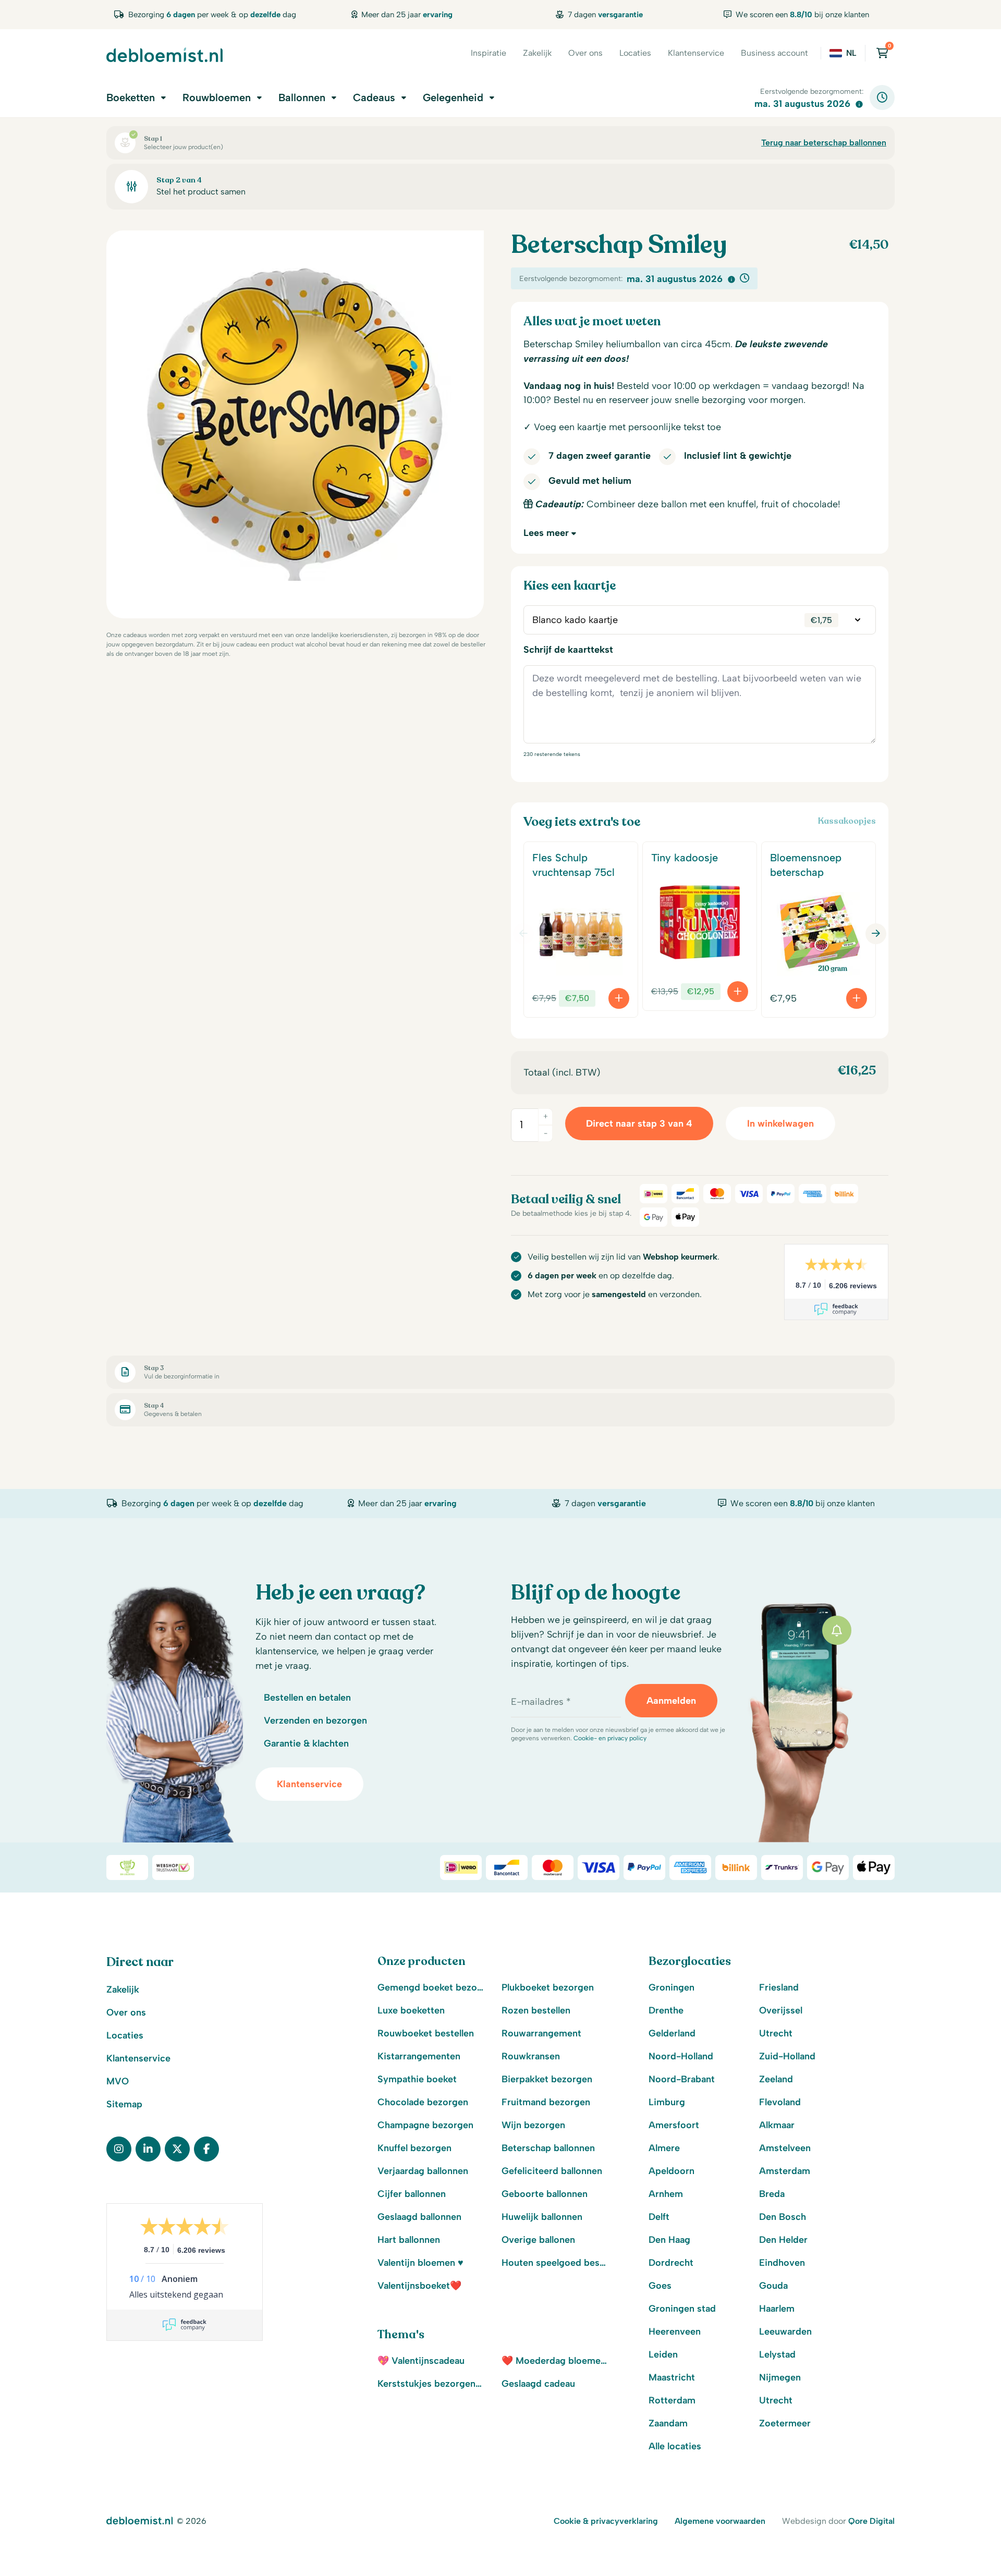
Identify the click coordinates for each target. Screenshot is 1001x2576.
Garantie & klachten (306, 1743)
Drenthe (666, 2010)
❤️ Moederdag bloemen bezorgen (555, 2361)
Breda (772, 2194)
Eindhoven (782, 2263)
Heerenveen (675, 2331)
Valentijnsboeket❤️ (419, 2286)
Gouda (773, 2286)
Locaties (635, 53)
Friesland (779, 1987)
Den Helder (783, 2240)
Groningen (672, 1987)
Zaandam (668, 2423)
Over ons (585, 53)
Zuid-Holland (787, 2056)
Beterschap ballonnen (548, 2148)
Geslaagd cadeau (538, 2384)
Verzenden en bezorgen (315, 1720)
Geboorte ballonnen (545, 2194)
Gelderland (672, 2033)
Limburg (667, 2102)
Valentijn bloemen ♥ (420, 2263)
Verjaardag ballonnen (423, 2171)
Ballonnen (302, 97)
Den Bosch (783, 2217)
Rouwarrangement (541, 2033)
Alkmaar (777, 2125)
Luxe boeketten (411, 2010)
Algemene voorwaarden (720, 2521)
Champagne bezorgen (425, 2125)
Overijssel (781, 2010)
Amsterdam (785, 2171)
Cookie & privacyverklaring (606, 2521)
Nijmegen (780, 2377)
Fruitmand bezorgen (546, 2102)
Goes (660, 2286)
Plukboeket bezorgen (548, 1987)
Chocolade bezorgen (423, 2102)
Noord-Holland (681, 2056)
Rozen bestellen (536, 2010)
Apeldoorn (672, 2171)
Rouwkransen (531, 2056)
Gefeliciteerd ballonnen (552, 2171)
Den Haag (669, 2240)
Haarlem (777, 2309)
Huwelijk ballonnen (542, 2217)
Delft (659, 2217)
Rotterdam (672, 2400)
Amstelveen (785, 2148)
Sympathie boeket (417, 2079)
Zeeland (776, 2079)
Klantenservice (696, 53)
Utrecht (776, 2033)
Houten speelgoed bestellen (555, 2263)
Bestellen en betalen (307, 1698)
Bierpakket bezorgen (547, 2079)
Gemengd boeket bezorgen (431, 1987)
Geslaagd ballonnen (419, 2217)
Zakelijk (537, 53)
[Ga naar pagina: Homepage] (164, 55)
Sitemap (124, 2104)
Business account (774, 53)
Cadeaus (374, 97)
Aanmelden (671, 1701)
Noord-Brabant (682, 2079)
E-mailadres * (541, 1702)
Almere (664, 2148)
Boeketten (131, 97)
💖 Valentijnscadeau (421, 2361)
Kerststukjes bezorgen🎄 (431, 2384)
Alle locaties (675, 2446)
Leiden (663, 2354)
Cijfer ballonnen (412, 2194)
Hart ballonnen (409, 2240)
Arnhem (666, 2194)
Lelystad (777, 2354)
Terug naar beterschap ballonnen (824, 143)
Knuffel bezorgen (414, 2148)
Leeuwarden (785, 2331)
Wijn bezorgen (533, 2125)
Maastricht (672, 2377)
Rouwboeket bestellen (426, 2033)
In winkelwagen (780, 1124)
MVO (118, 2081)
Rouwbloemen (217, 97)
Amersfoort (674, 2125)
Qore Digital (871, 2521)
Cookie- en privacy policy (610, 1738)
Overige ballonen (538, 2240)
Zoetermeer (785, 2423)
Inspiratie (489, 53)
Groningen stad (682, 2309)
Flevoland (780, 2102)
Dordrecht (671, 2263)
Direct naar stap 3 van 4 (639, 1124)
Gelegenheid (453, 97)
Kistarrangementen (419, 2056)
